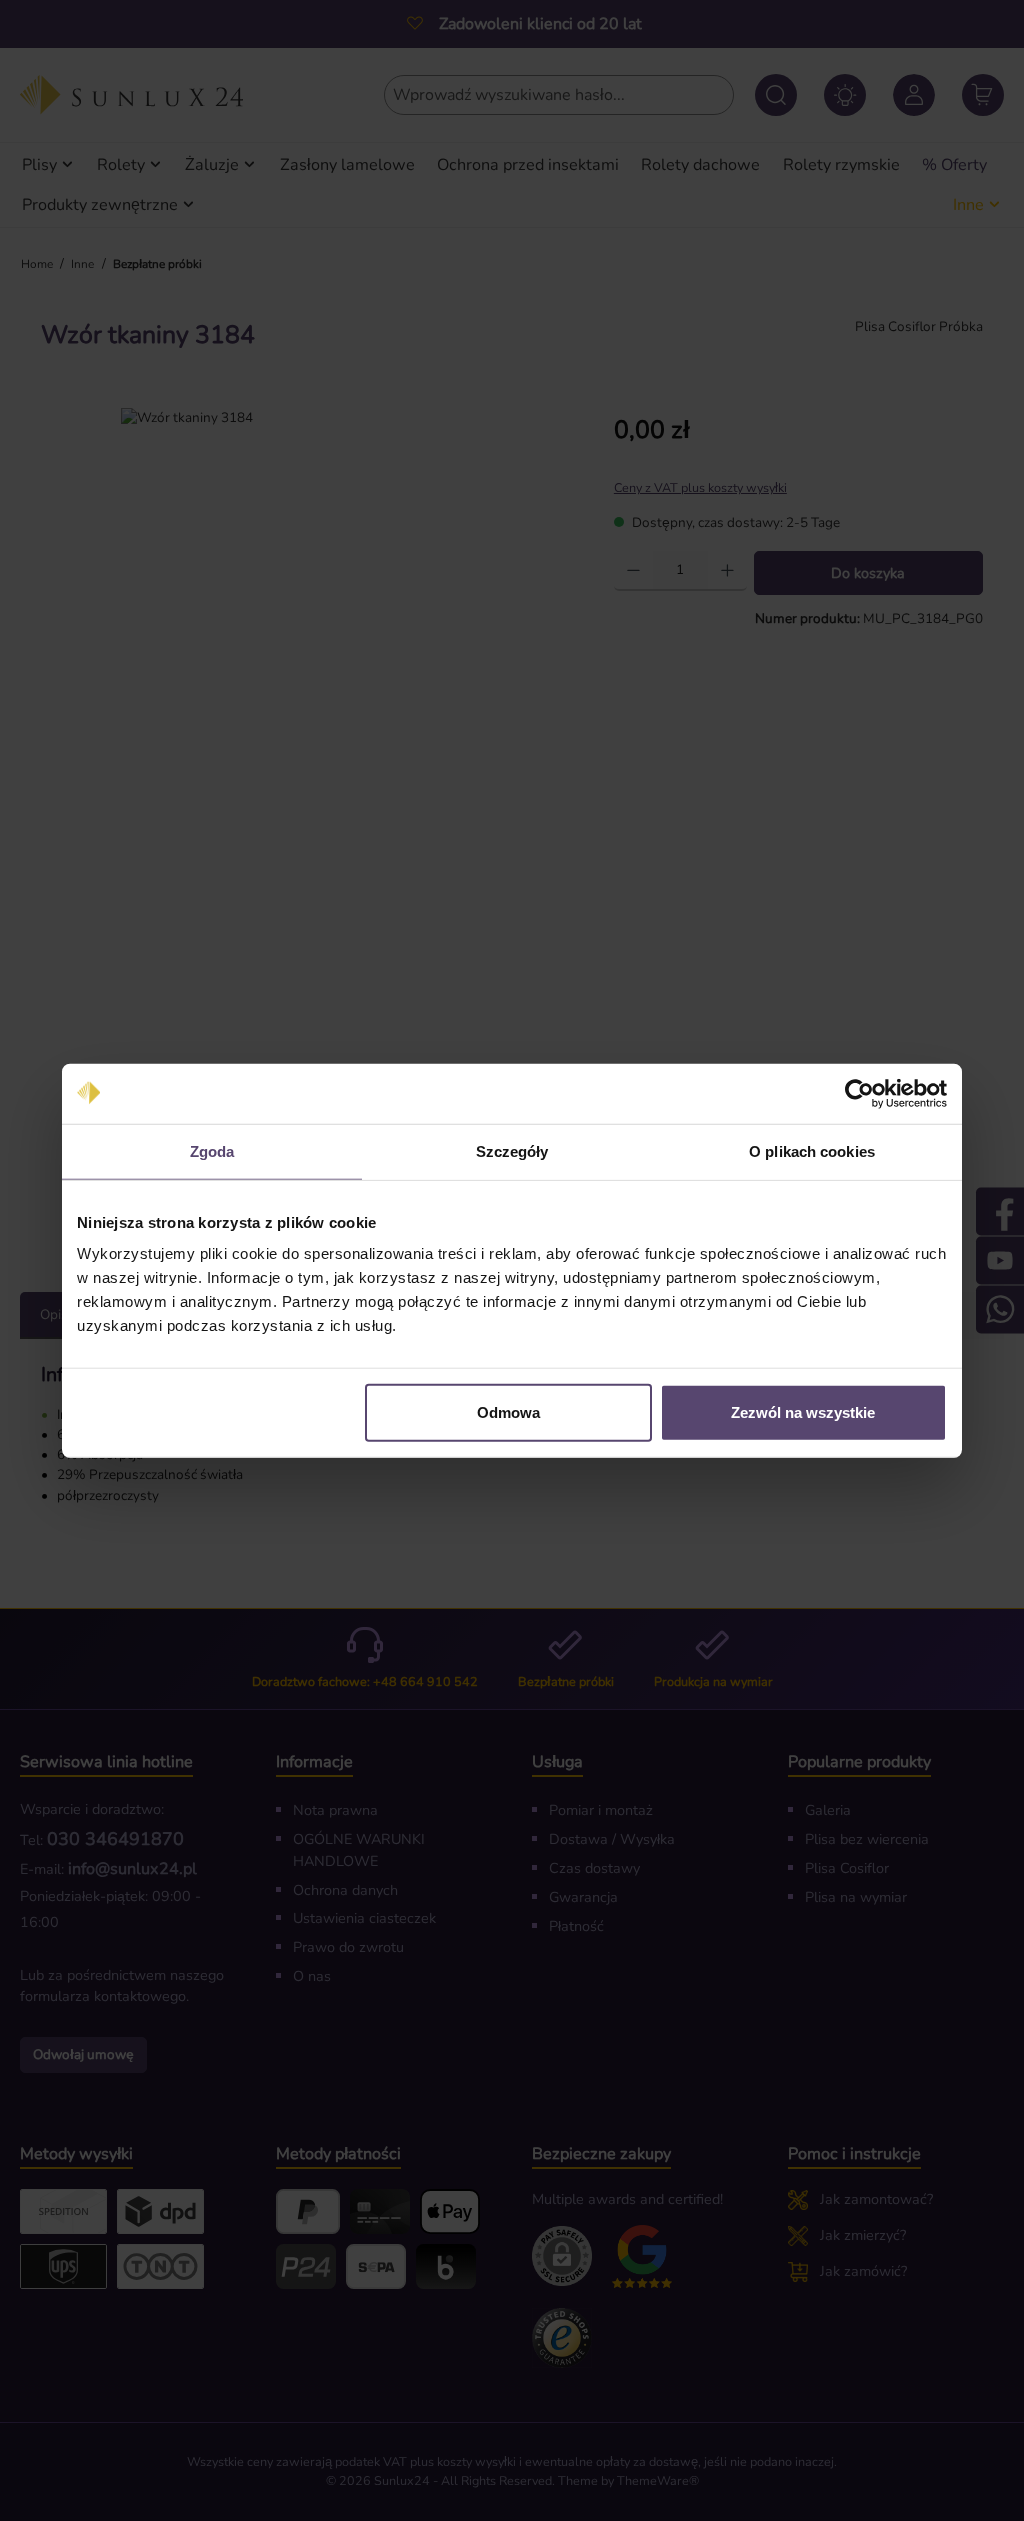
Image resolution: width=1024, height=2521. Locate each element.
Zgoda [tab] (212, 1150)
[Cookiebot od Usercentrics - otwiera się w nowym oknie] (859, 1093)
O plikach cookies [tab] (812, 1150)
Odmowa (508, 1412)
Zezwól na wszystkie (803, 1412)
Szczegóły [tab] (512, 1150)
